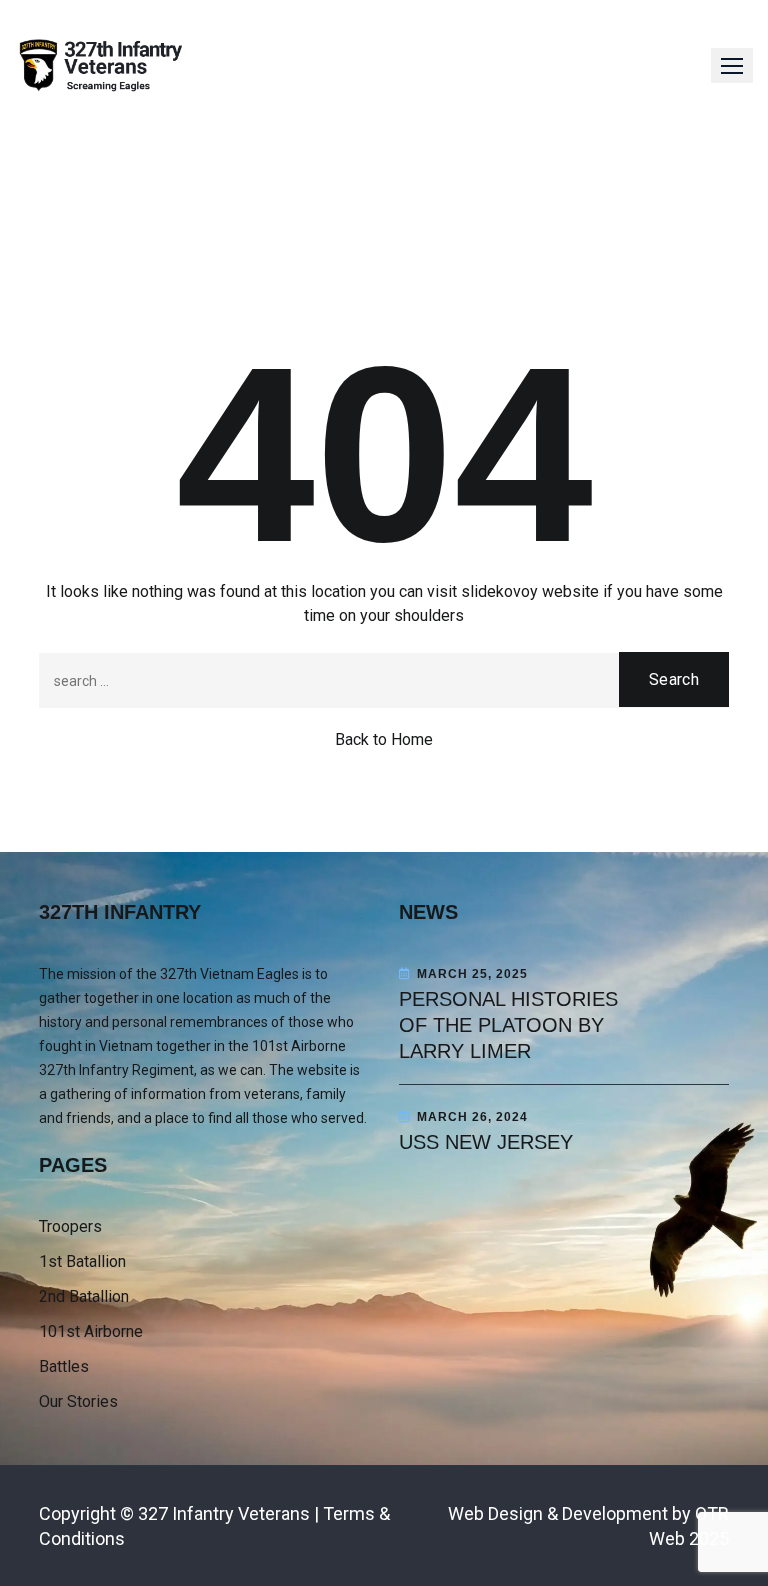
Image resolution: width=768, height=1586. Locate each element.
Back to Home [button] (384, 739)
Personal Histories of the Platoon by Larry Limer (508, 1025)
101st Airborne (91, 1331)
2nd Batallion (84, 1296)
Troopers (70, 1226)
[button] (732, 65)
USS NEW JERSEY (486, 1142)
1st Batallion (82, 1261)
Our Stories (78, 1401)
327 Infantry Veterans (224, 1513)
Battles (64, 1366)
